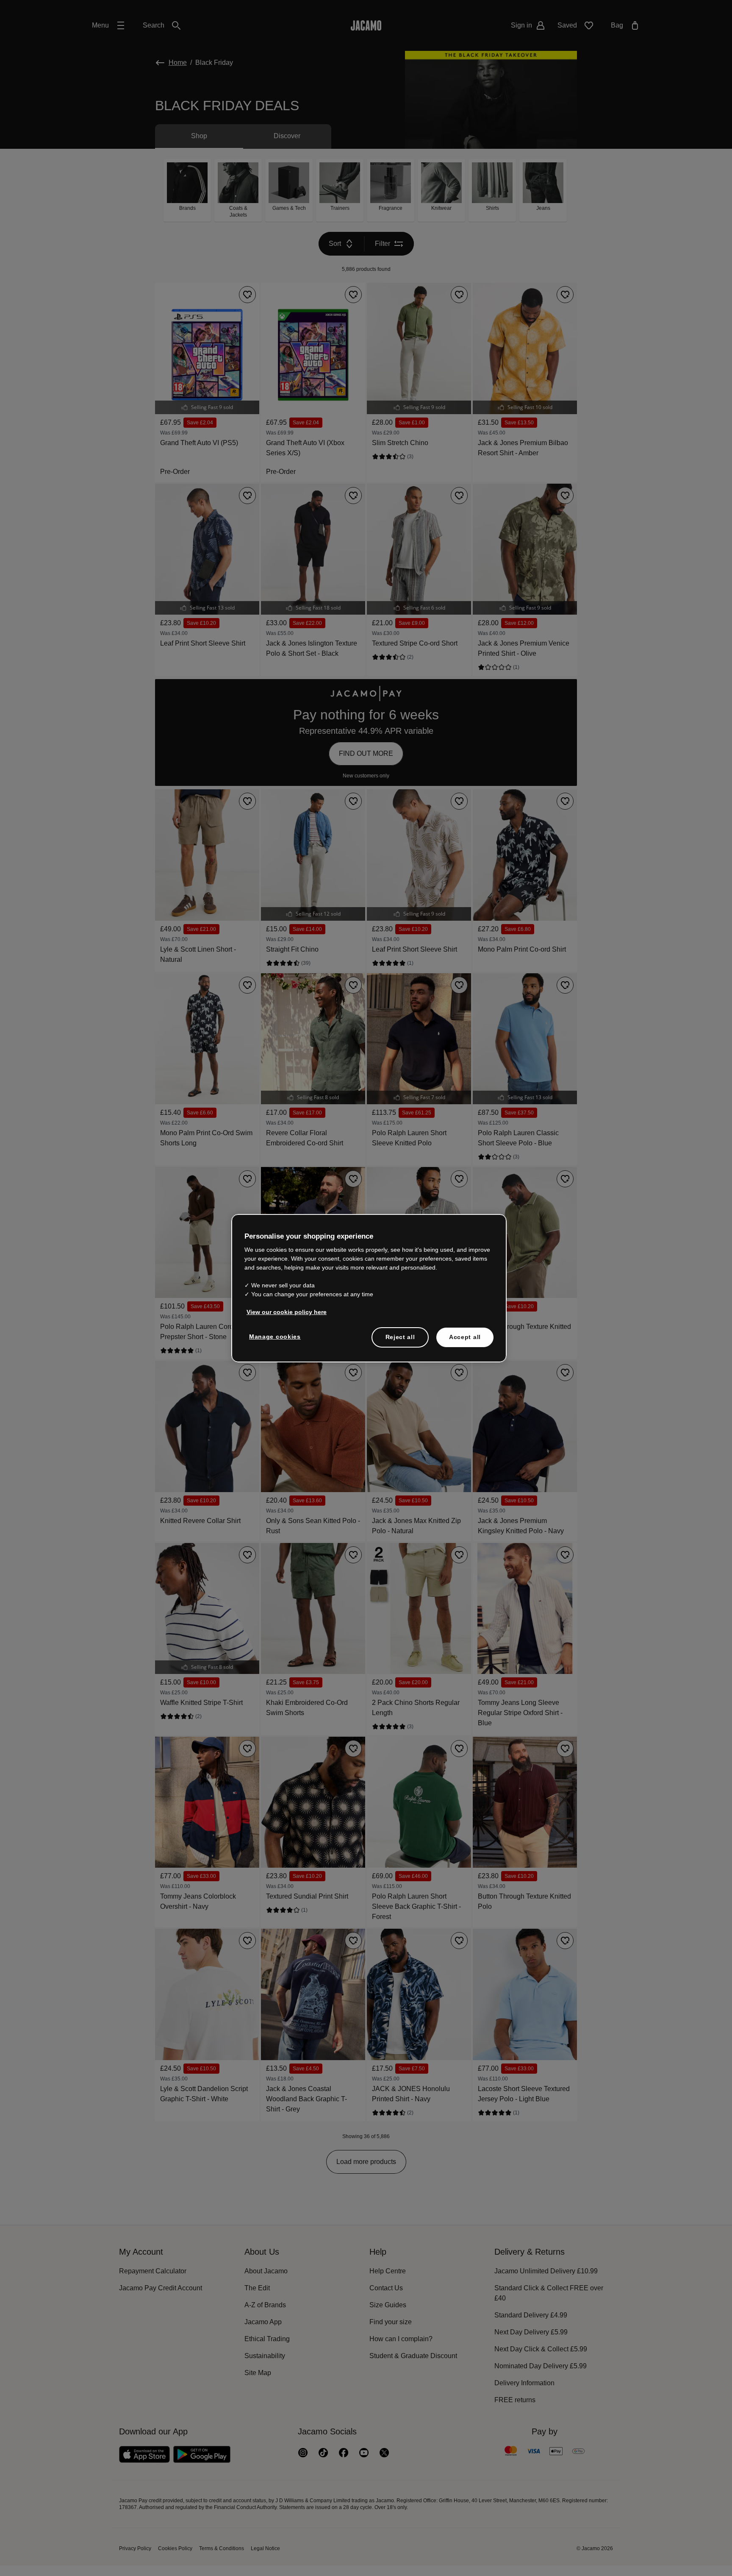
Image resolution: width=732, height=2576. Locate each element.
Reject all (400, 1337)
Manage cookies (274, 1337)
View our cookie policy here (285, 1312)
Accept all (465, 1337)
